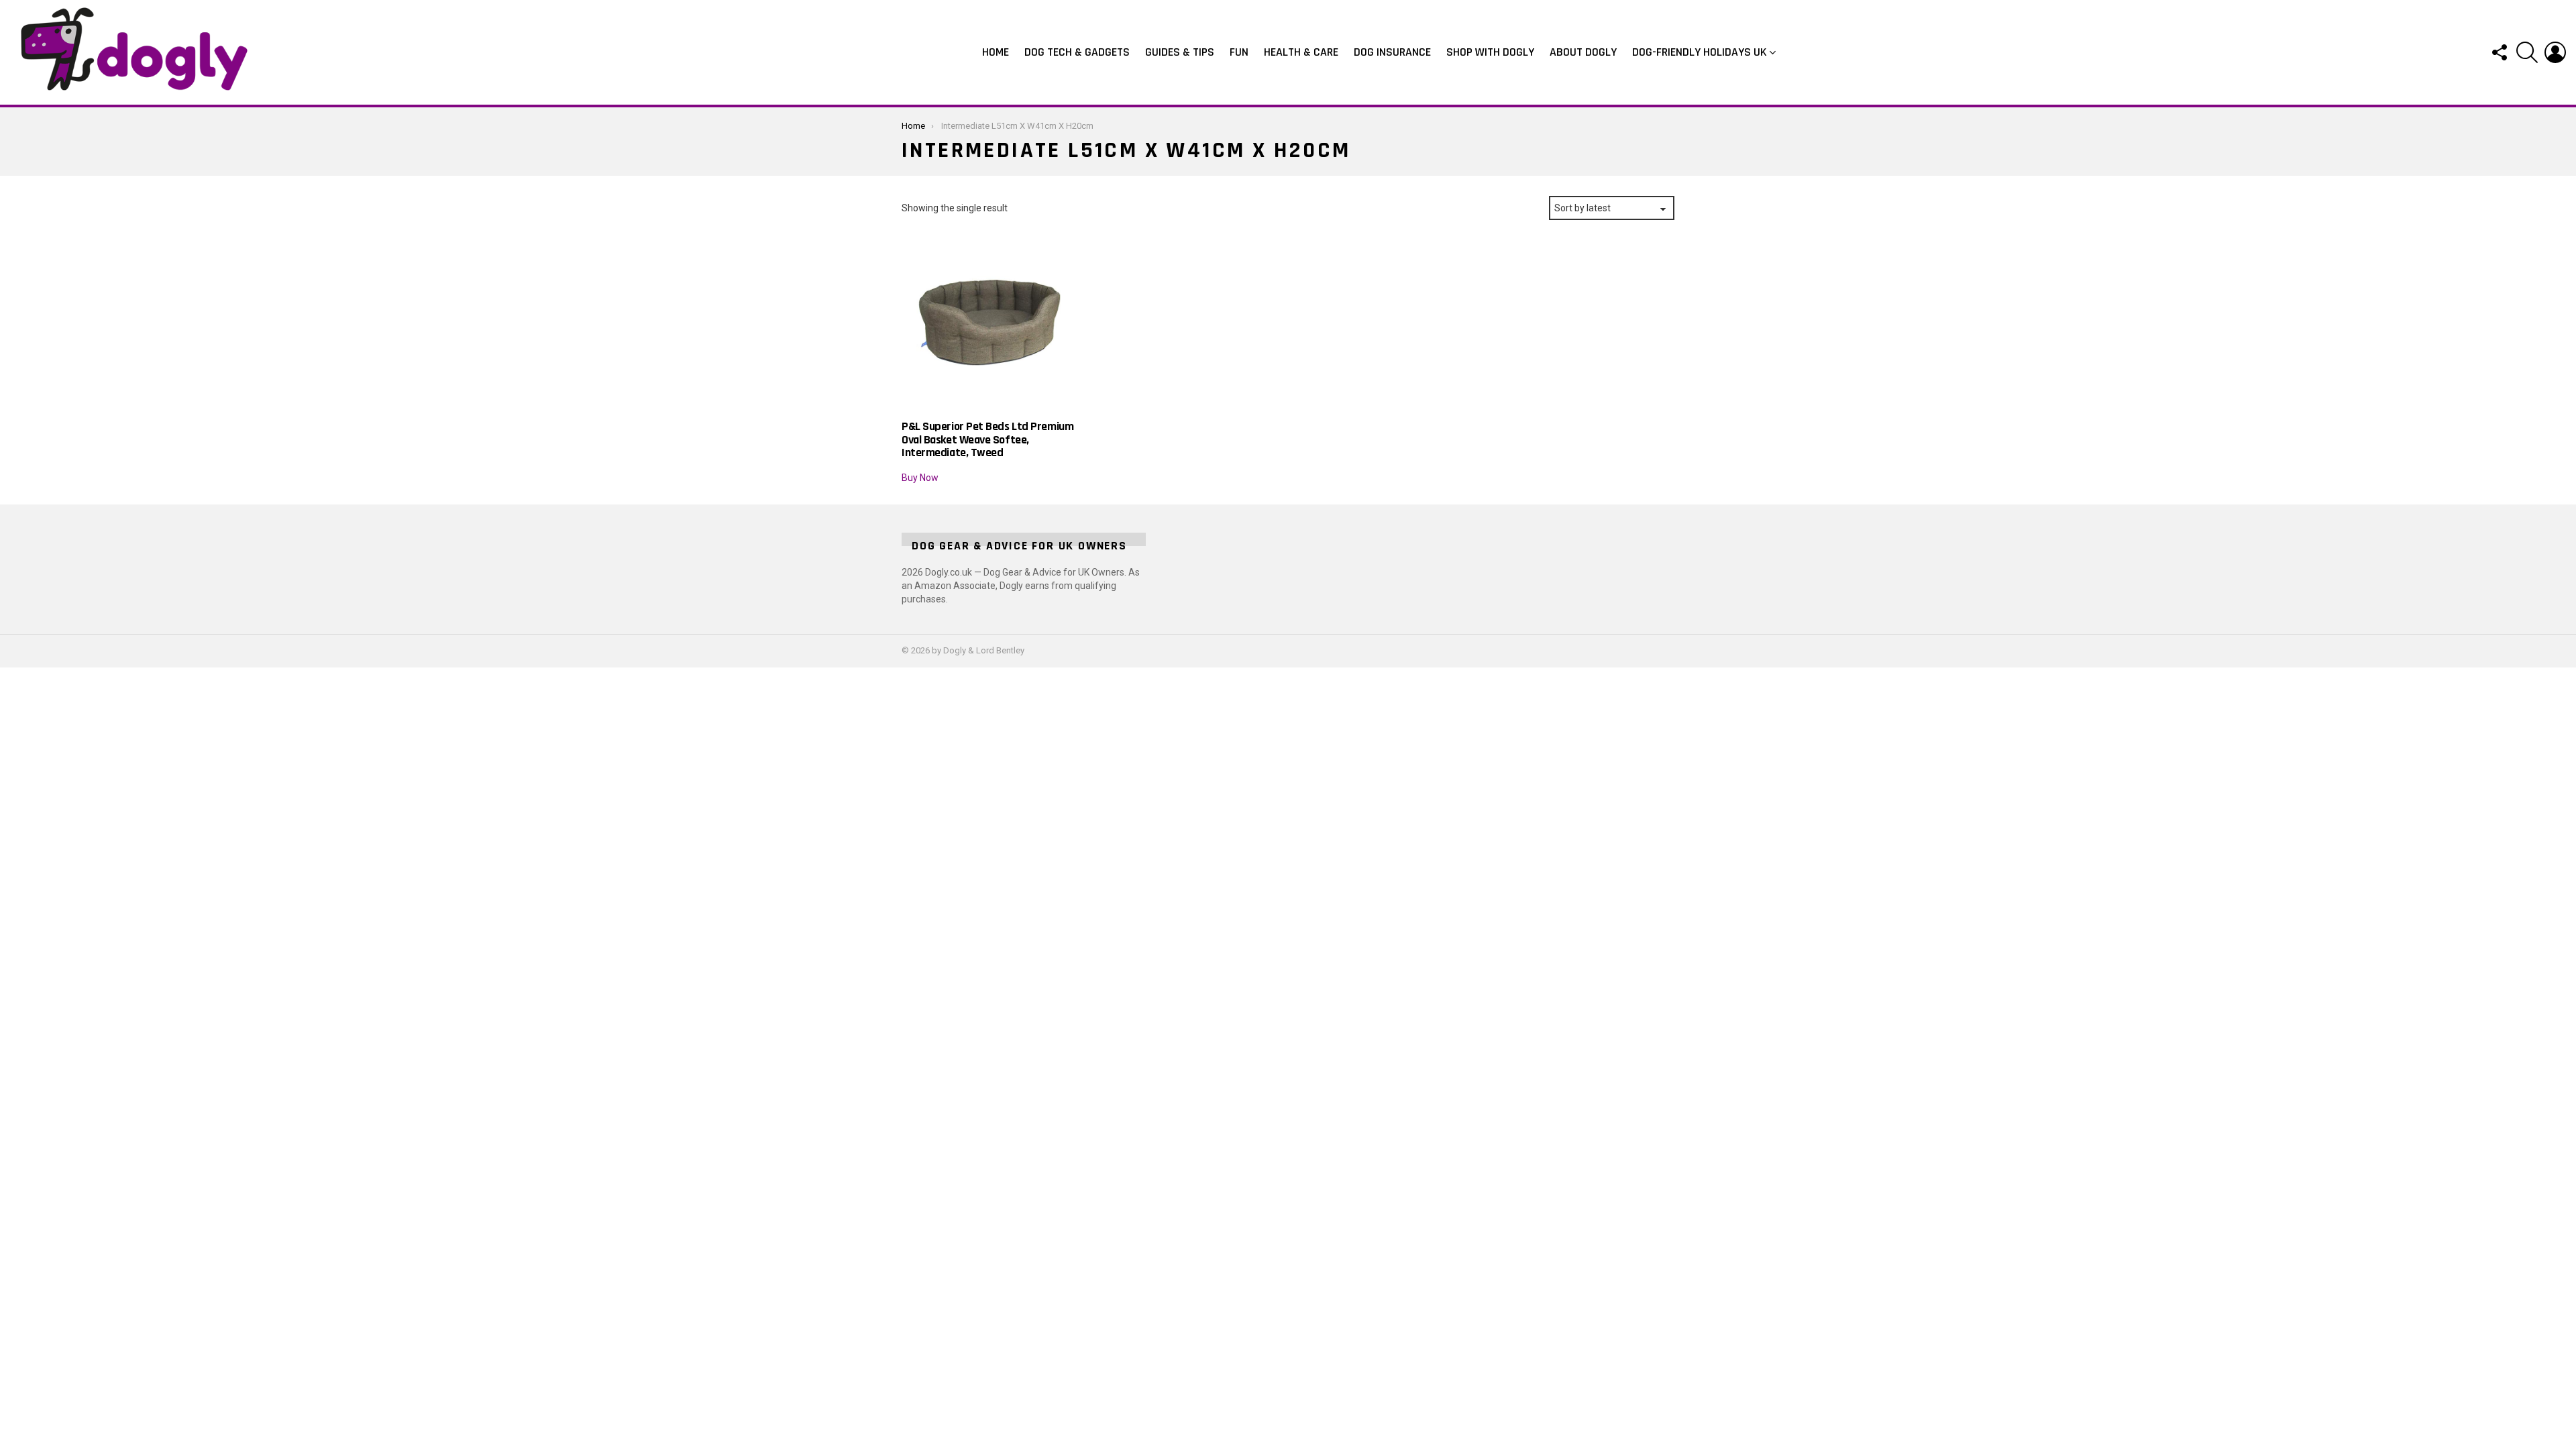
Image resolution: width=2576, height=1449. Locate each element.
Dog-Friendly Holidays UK (1700, 52)
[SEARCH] (2527, 52)
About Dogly (1583, 52)
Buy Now (920, 478)
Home (996, 52)
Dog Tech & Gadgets (1077, 52)
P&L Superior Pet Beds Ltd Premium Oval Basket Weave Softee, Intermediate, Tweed (987, 439)
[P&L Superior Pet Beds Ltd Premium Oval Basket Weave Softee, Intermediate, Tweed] (991, 323)
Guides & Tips (1180, 52)
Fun (1239, 52)
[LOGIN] (2555, 52)
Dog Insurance (1392, 52)
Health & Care (1301, 52)
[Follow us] (2499, 52)
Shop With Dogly (1490, 52)
